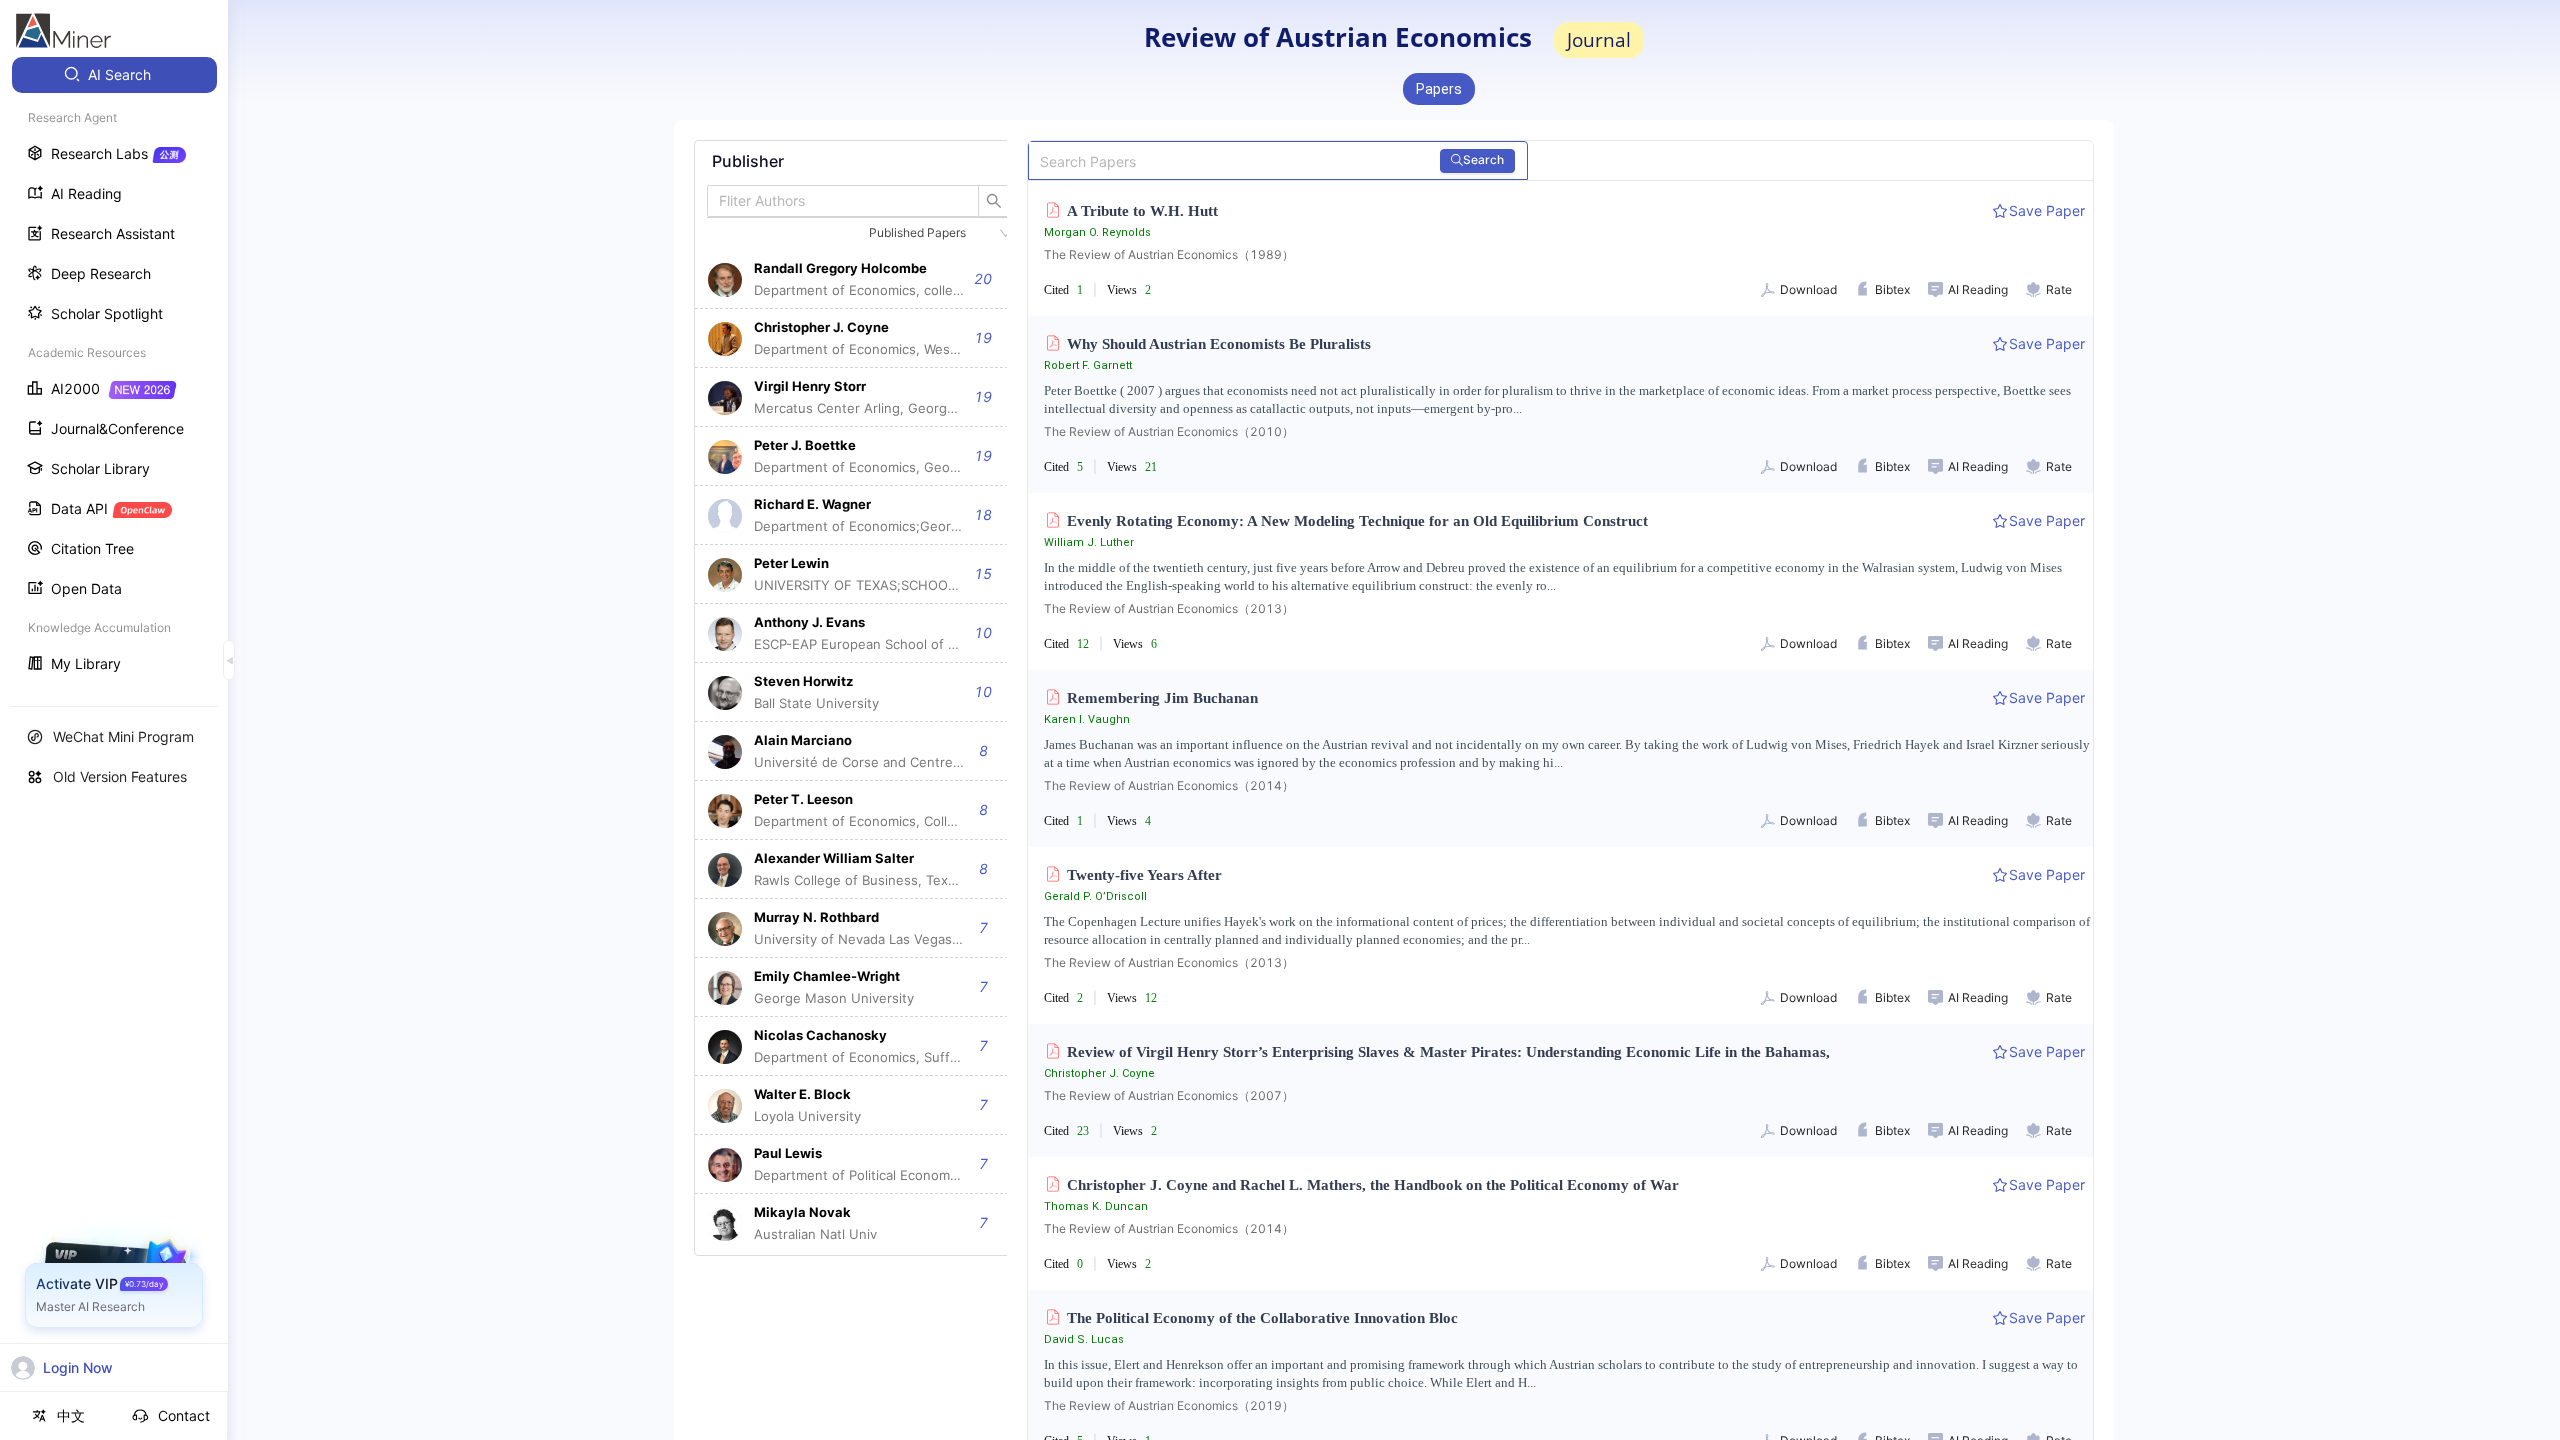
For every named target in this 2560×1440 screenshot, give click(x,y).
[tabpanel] (859, 698)
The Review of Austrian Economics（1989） (1169, 254)
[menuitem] (114, 75)
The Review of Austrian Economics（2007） (1169, 1095)
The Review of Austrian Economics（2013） (1169, 608)
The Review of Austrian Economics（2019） (1169, 1405)
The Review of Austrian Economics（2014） (1169, 785)
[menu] (114, 371)
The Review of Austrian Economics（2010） (1169, 431)
